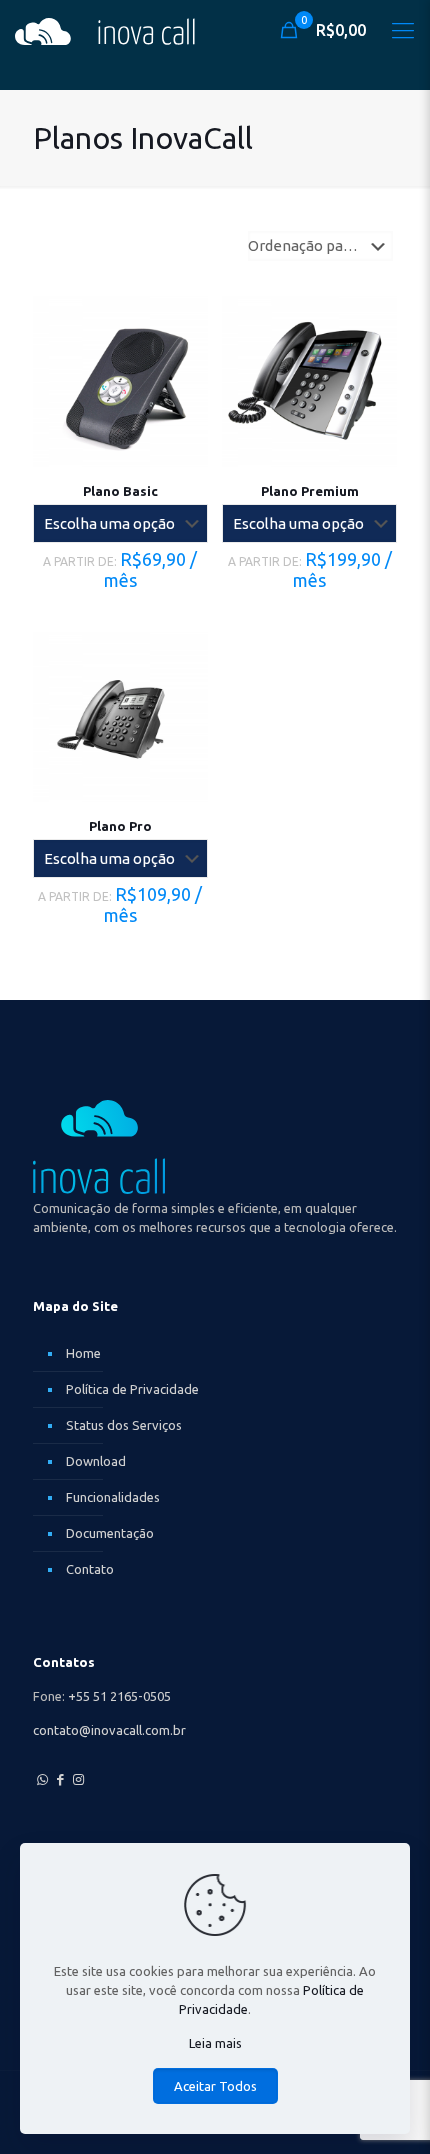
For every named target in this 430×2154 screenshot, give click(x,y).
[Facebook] (60, 1779)
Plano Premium (310, 491)
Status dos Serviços (124, 1425)
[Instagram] (78, 1779)
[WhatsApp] (42, 1779)
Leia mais (215, 2043)
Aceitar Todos (215, 2086)
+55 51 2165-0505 (119, 1696)
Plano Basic (120, 491)
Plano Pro (120, 826)
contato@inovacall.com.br (109, 1730)
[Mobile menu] (403, 30)
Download (96, 1461)
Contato (90, 1569)
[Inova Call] (105, 30)
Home (83, 1353)
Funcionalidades (113, 1497)
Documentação (110, 1533)
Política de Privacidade (132, 1389)
